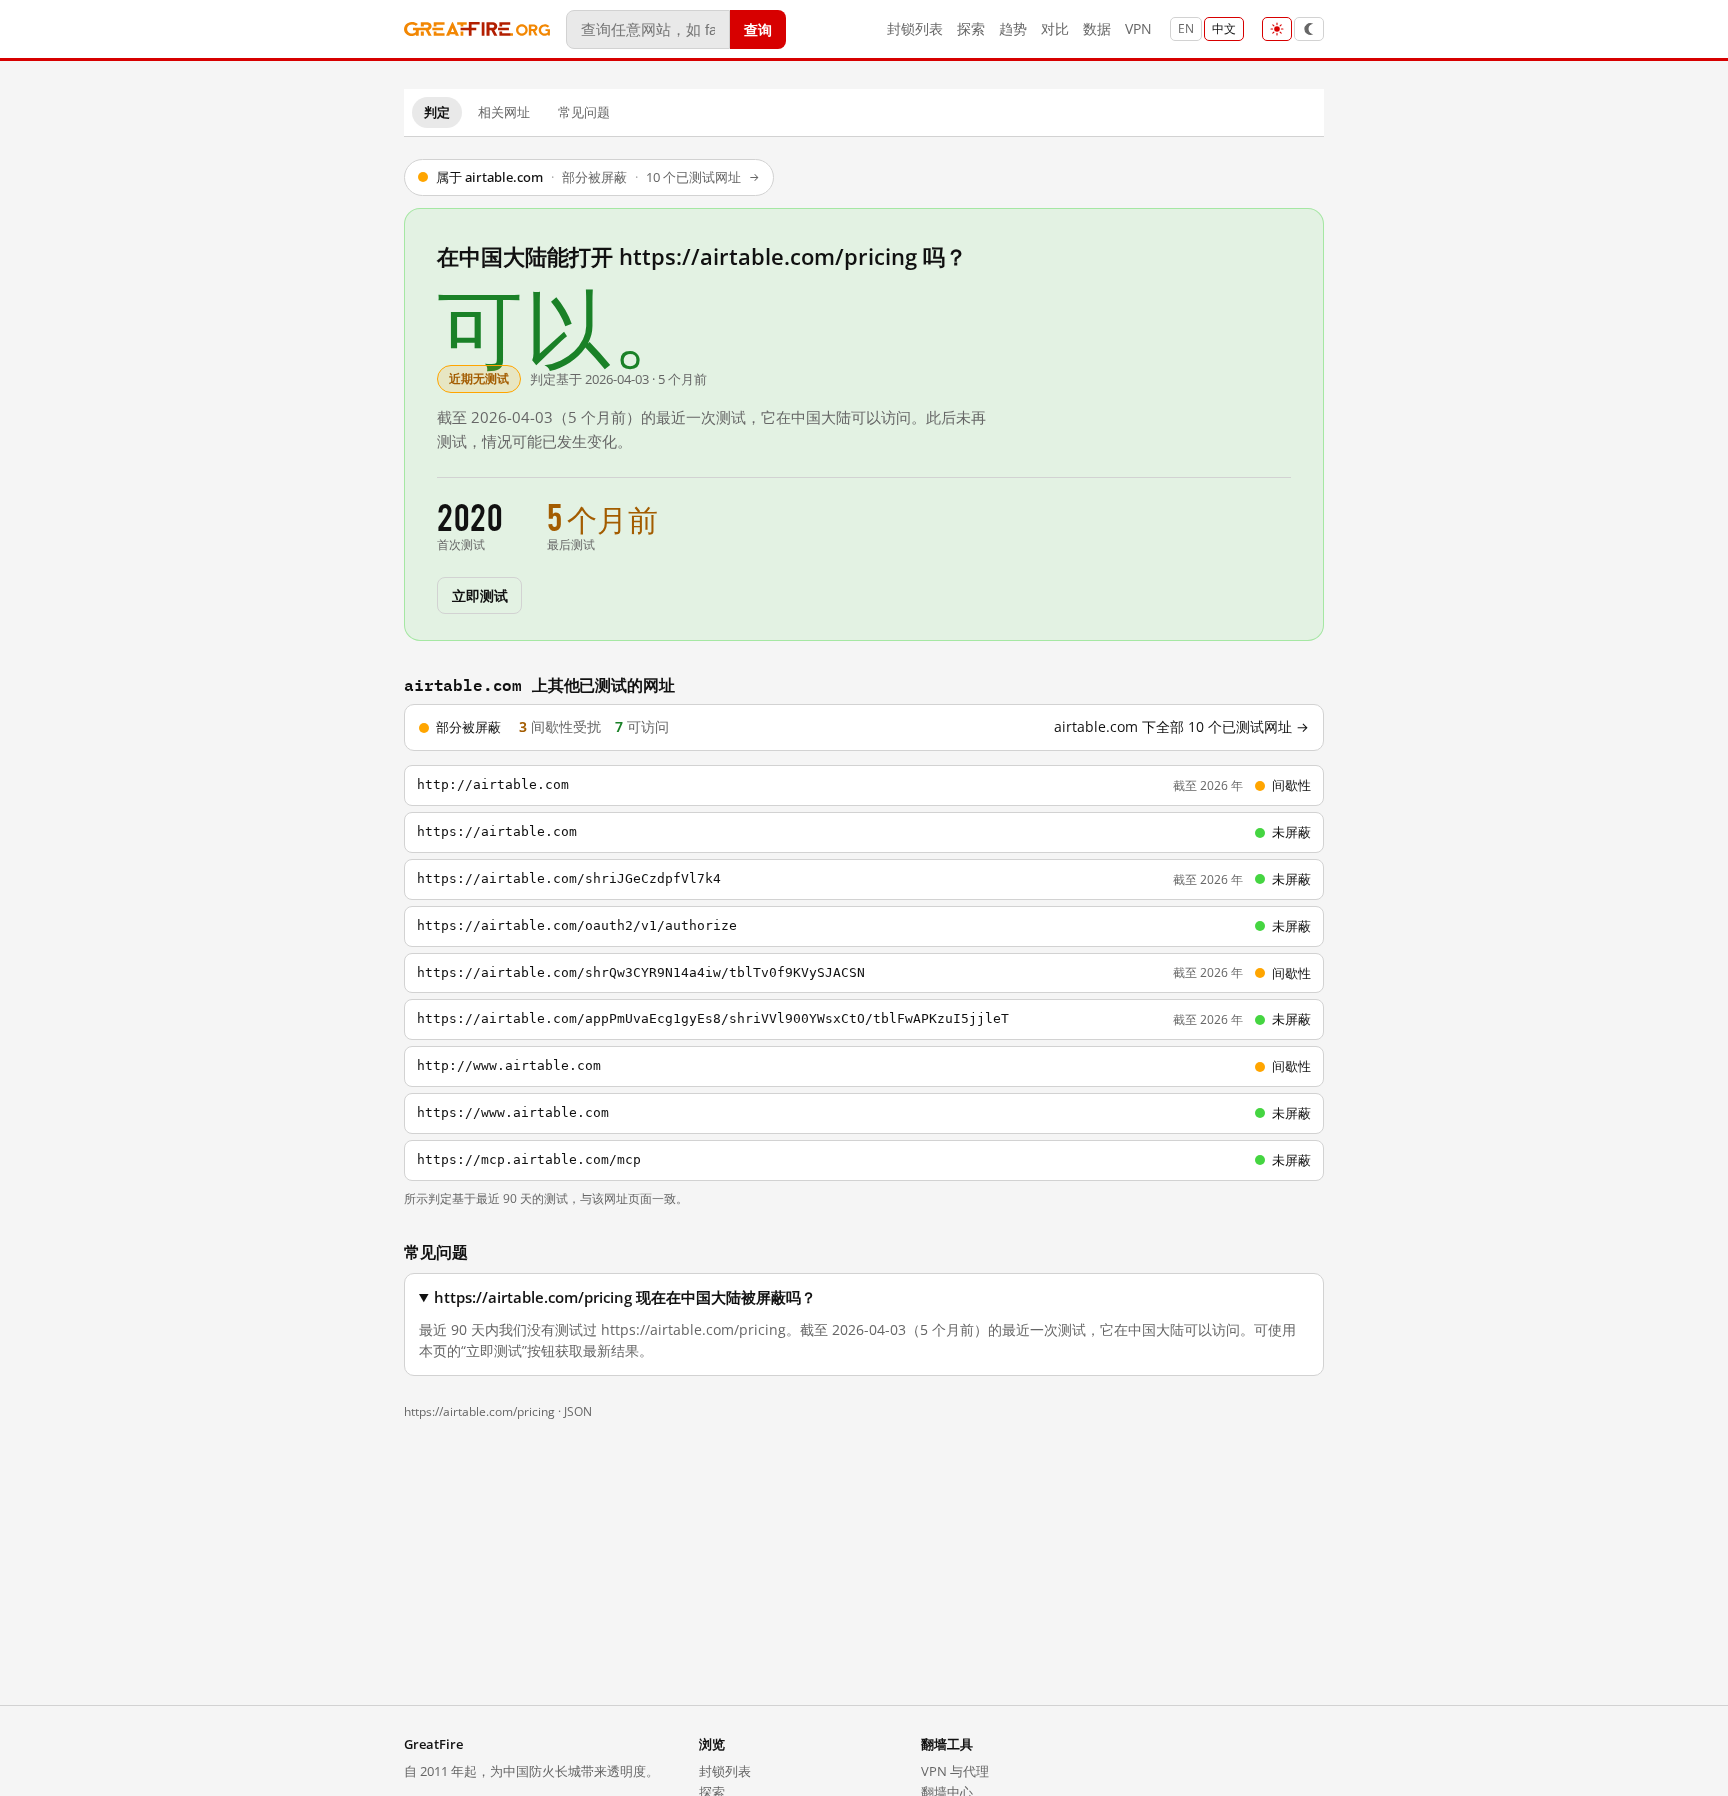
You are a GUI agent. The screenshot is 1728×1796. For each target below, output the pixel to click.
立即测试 (479, 594)
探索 (971, 28)
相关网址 (504, 112)
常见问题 (584, 112)
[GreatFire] (477, 29)
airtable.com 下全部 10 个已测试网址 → (1181, 727)
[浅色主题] (1277, 29)
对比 (1055, 28)
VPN (1138, 28)
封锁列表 (915, 28)
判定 (437, 112)
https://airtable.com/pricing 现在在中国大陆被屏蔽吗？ (625, 1297)
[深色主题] (1309, 29)
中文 (1224, 28)
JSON (578, 1411)
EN (1186, 28)
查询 (758, 28)
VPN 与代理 (955, 1771)
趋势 (1013, 28)
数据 (1097, 28)
